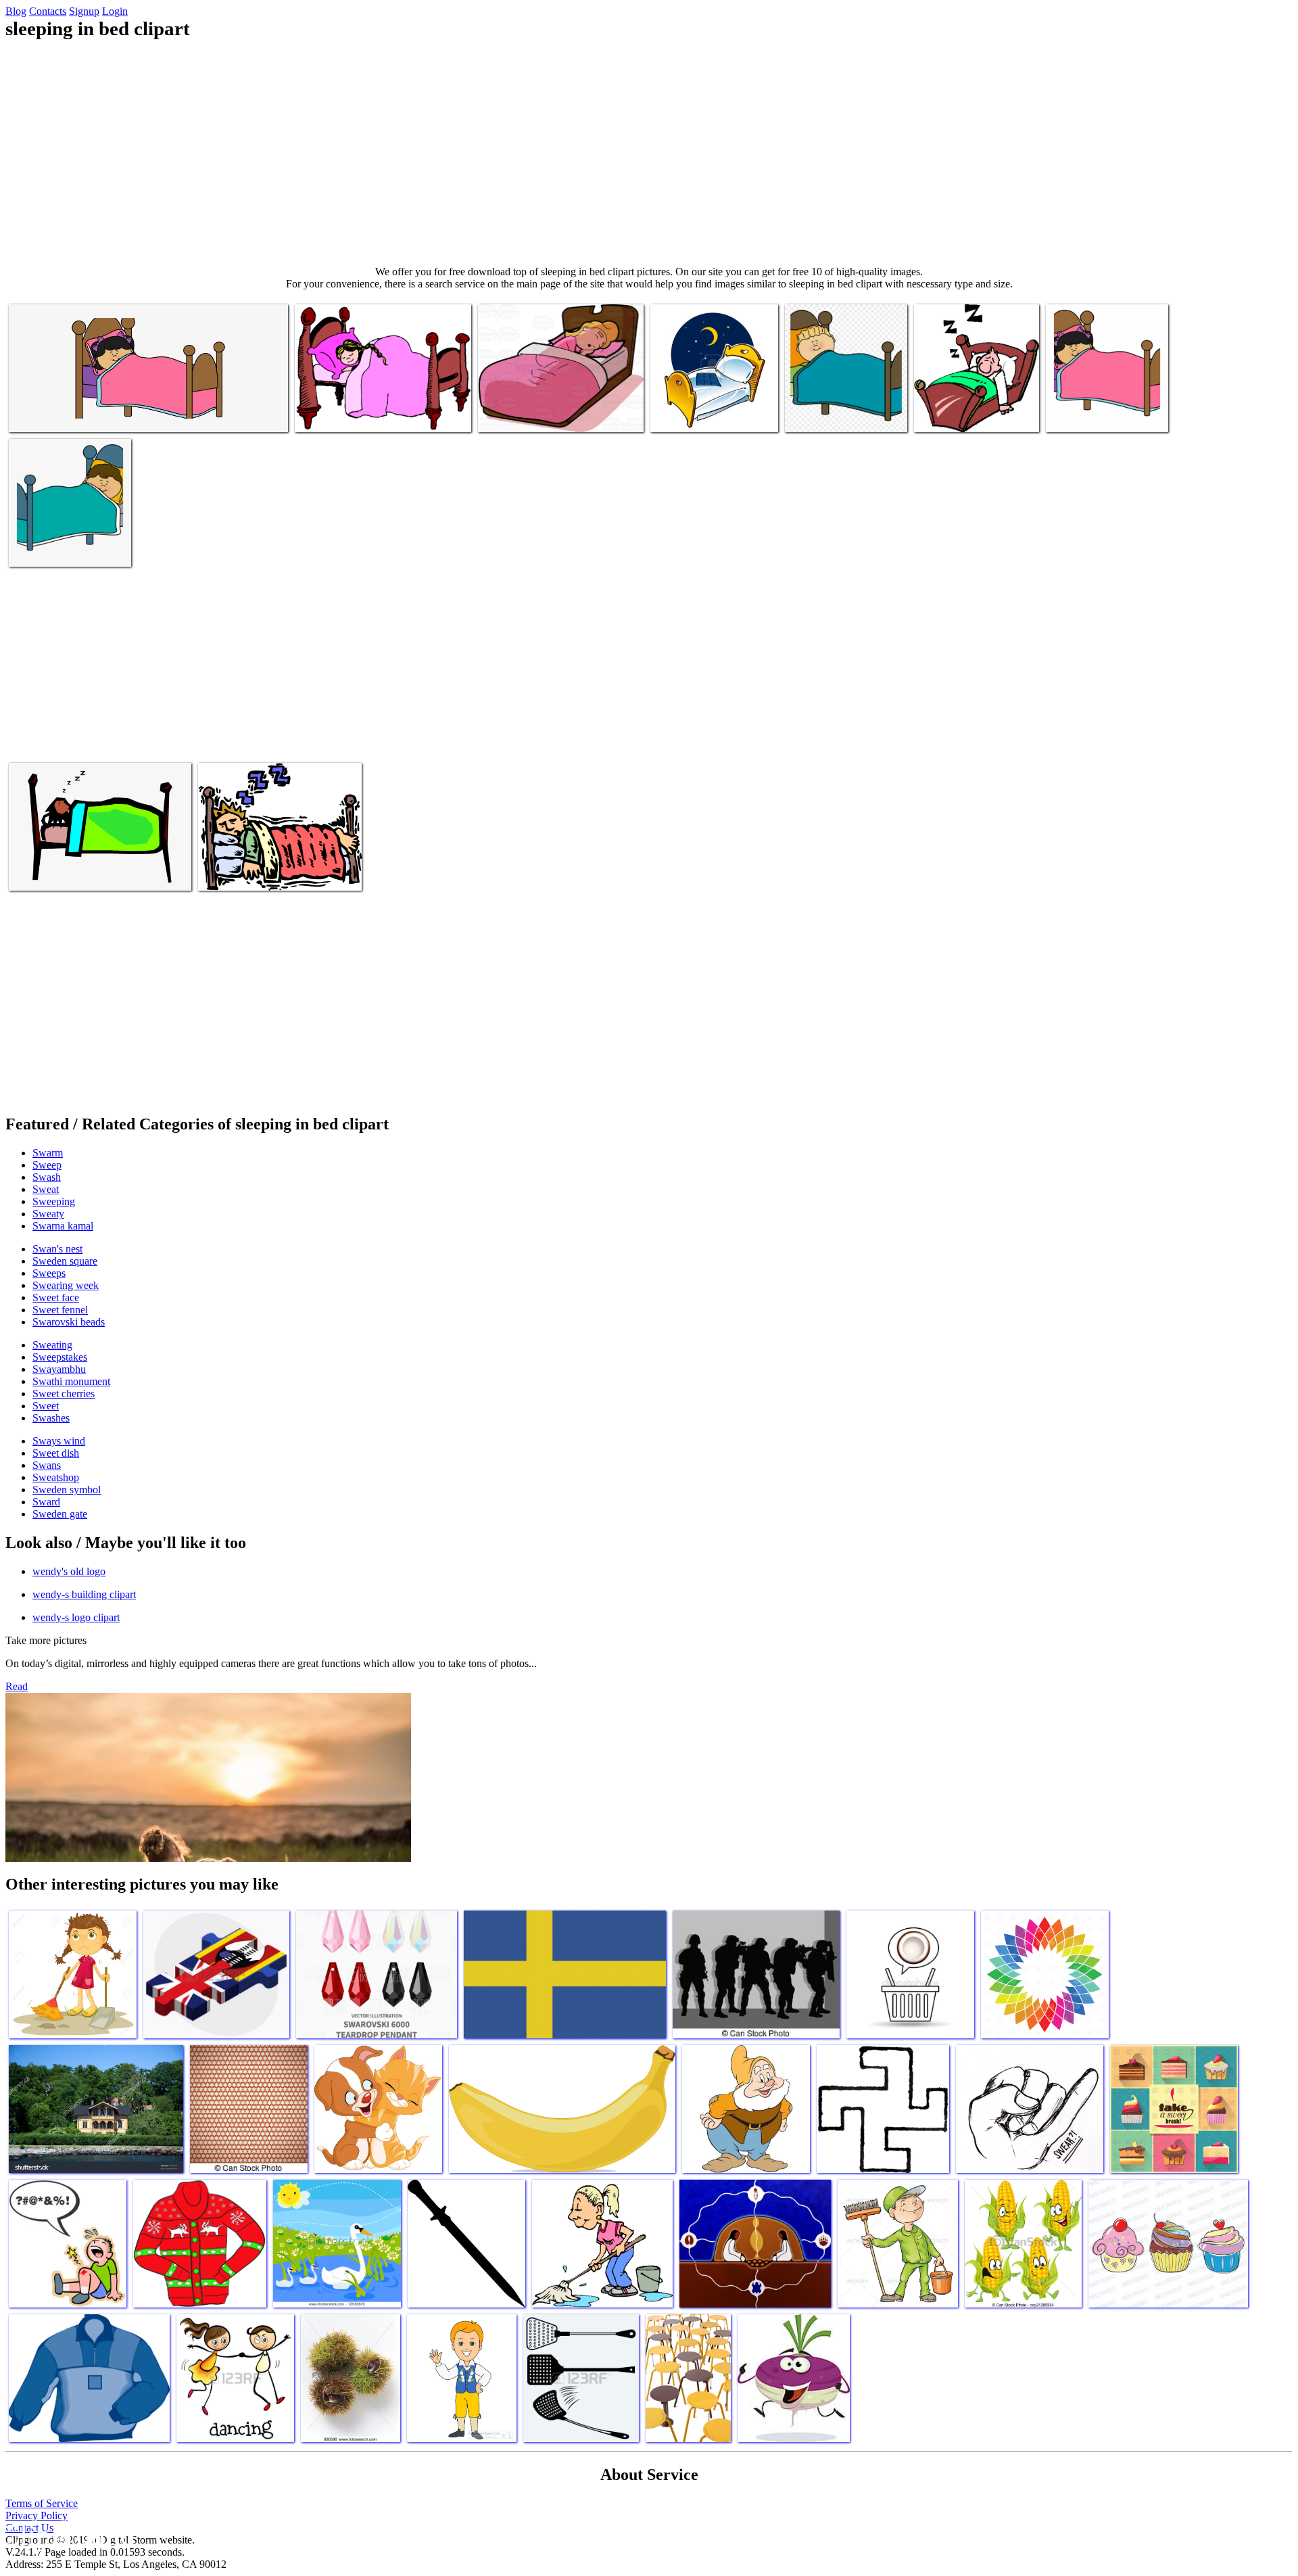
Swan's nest (57, 1249)
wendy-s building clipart (84, 1594)
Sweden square (65, 1261)
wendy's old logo (69, 1571)
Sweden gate (60, 1514)
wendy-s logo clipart (76, 1617)
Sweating (52, 1345)
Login (115, 11)
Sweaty (48, 1214)
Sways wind (59, 1441)
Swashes (51, 1418)
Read (17, 1686)
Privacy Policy (37, 2515)
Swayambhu (59, 1369)
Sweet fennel (60, 1310)
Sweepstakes (60, 1357)
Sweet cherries (64, 1394)
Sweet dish (56, 1453)
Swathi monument (71, 1381)
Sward (46, 1502)
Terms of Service (42, 2503)
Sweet (46, 1406)
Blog (16, 11)
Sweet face (56, 1297)
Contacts (48, 11)
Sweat (46, 1189)
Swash (47, 1177)
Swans (47, 1465)
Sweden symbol (67, 1490)
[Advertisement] (649, 153)
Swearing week (66, 1285)
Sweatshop (56, 1477)
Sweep (47, 1165)
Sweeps (49, 1273)
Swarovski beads (69, 1322)
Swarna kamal (63, 1226)
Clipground (68, 2535)
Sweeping (54, 1201)
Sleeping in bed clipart (55, 414)
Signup (84, 11)
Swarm (48, 1153)
